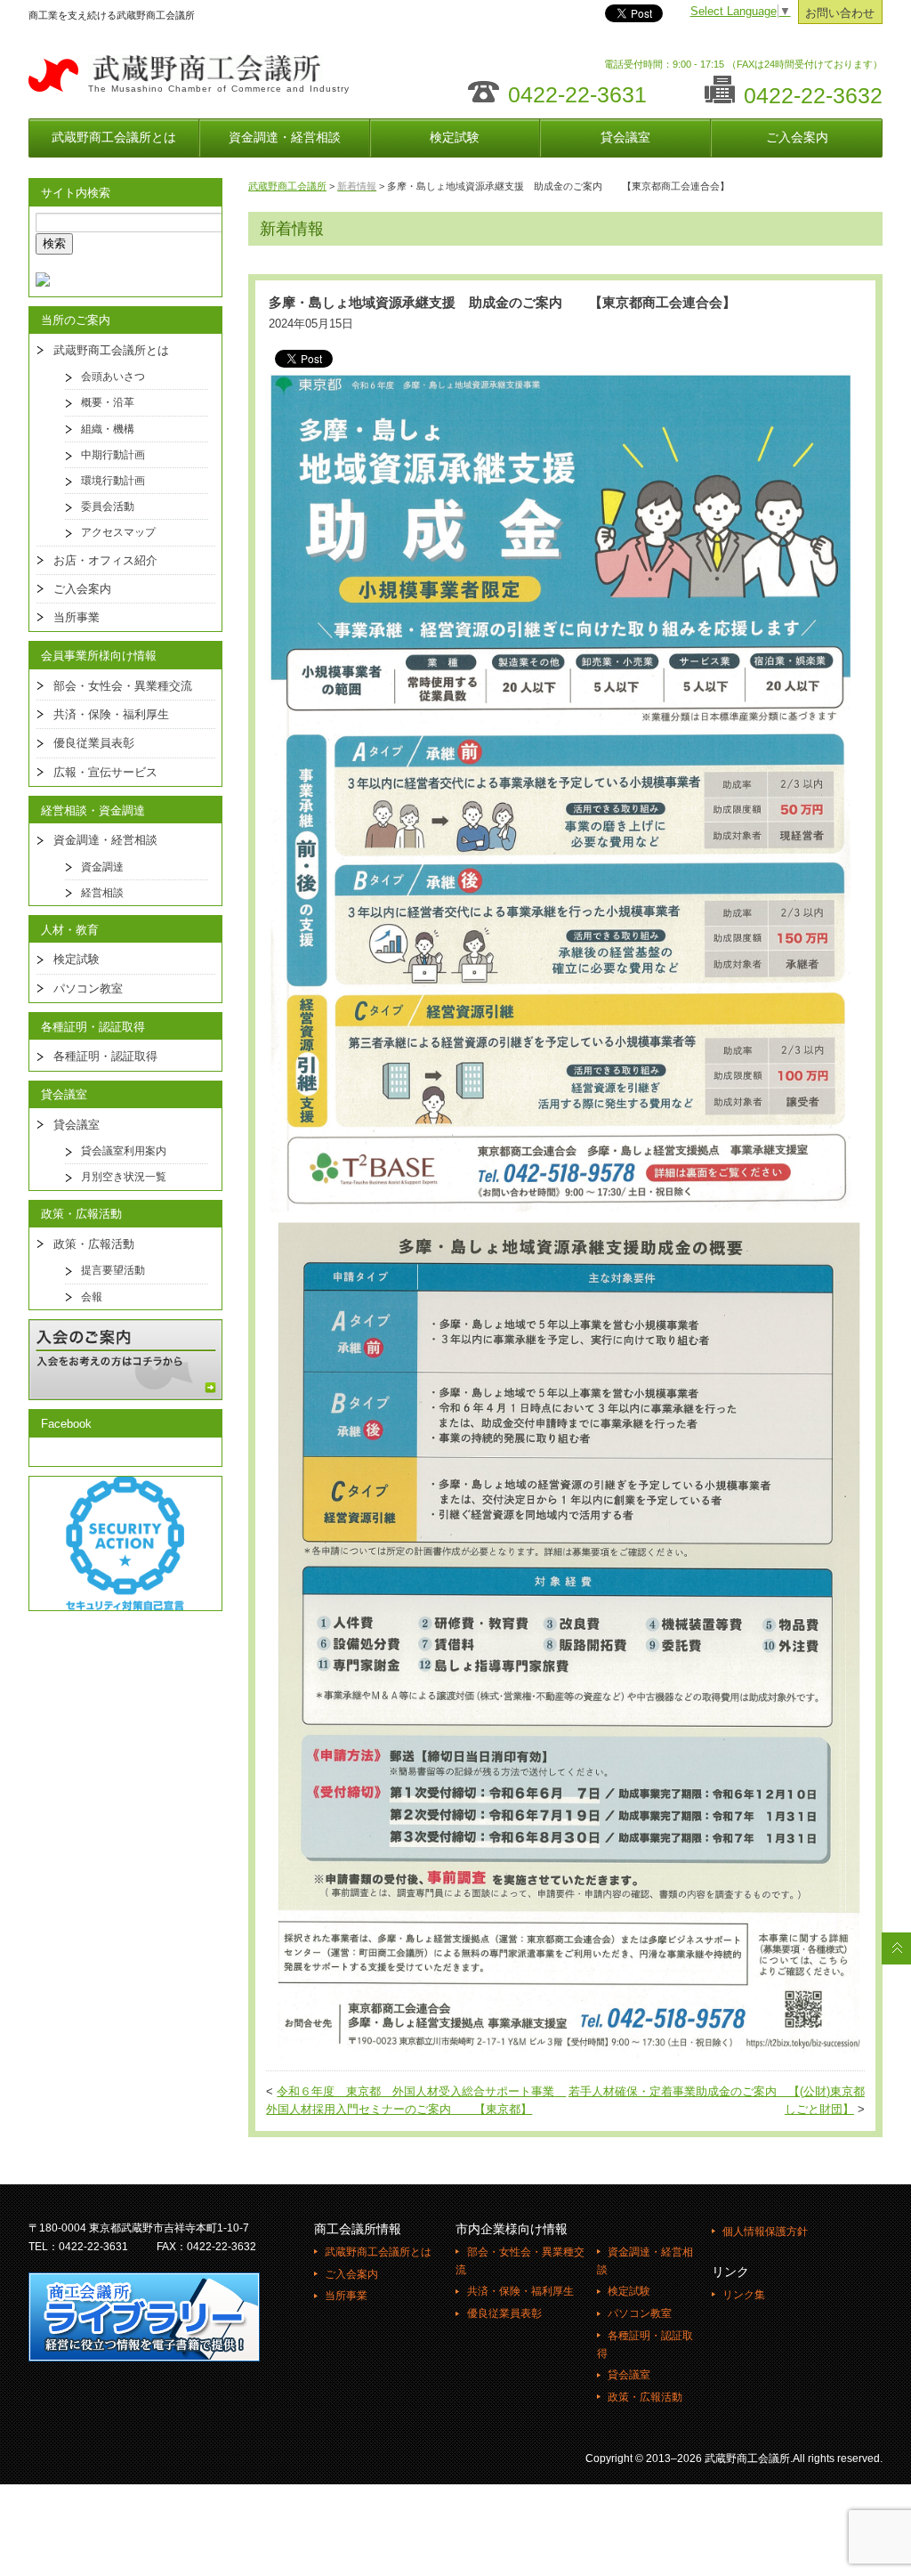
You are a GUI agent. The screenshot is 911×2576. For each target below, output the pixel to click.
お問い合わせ (840, 13)
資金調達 (102, 867)
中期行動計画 (113, 455)
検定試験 (455, 137)
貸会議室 (625, 137)
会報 (92, 1297)
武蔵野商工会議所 (287, 186)
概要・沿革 (108, 402)
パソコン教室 (88, 988)
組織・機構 (108, 429)
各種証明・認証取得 (105, 1056)
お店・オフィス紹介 (105, 560)
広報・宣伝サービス (105, 772)
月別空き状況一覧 (124, 1177)
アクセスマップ (118, 532)
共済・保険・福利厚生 (111, 714)
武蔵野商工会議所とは (114, 137)
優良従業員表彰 (94, 743)
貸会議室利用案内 (124, 1151)
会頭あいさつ (113, 377)
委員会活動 (108, 506)
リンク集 (744, 2295)
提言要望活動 (113, 1270)
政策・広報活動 (94, 1244)
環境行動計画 (113, 481)
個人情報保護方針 (765, 2232)
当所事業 (77, 617)
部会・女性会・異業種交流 (123, 686)
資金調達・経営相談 (285, 137)
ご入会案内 (797, 137)
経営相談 (102, 893)
